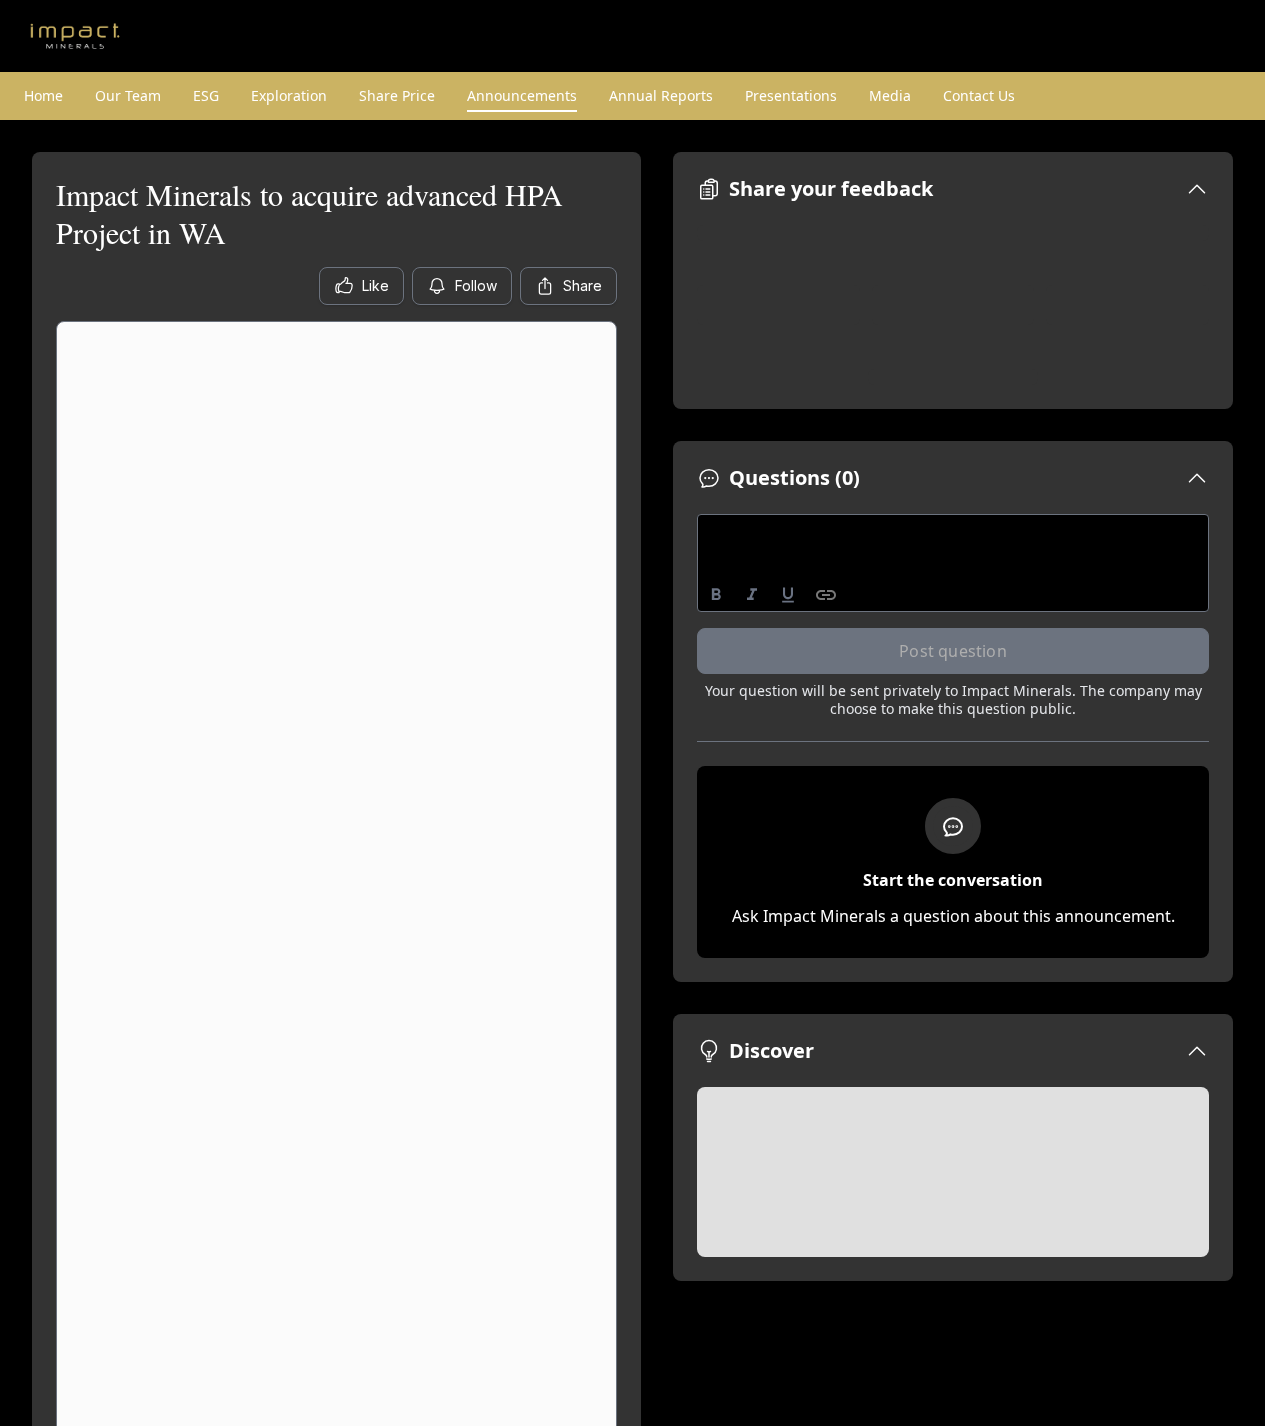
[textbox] (953, 533)
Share (582, 285)
